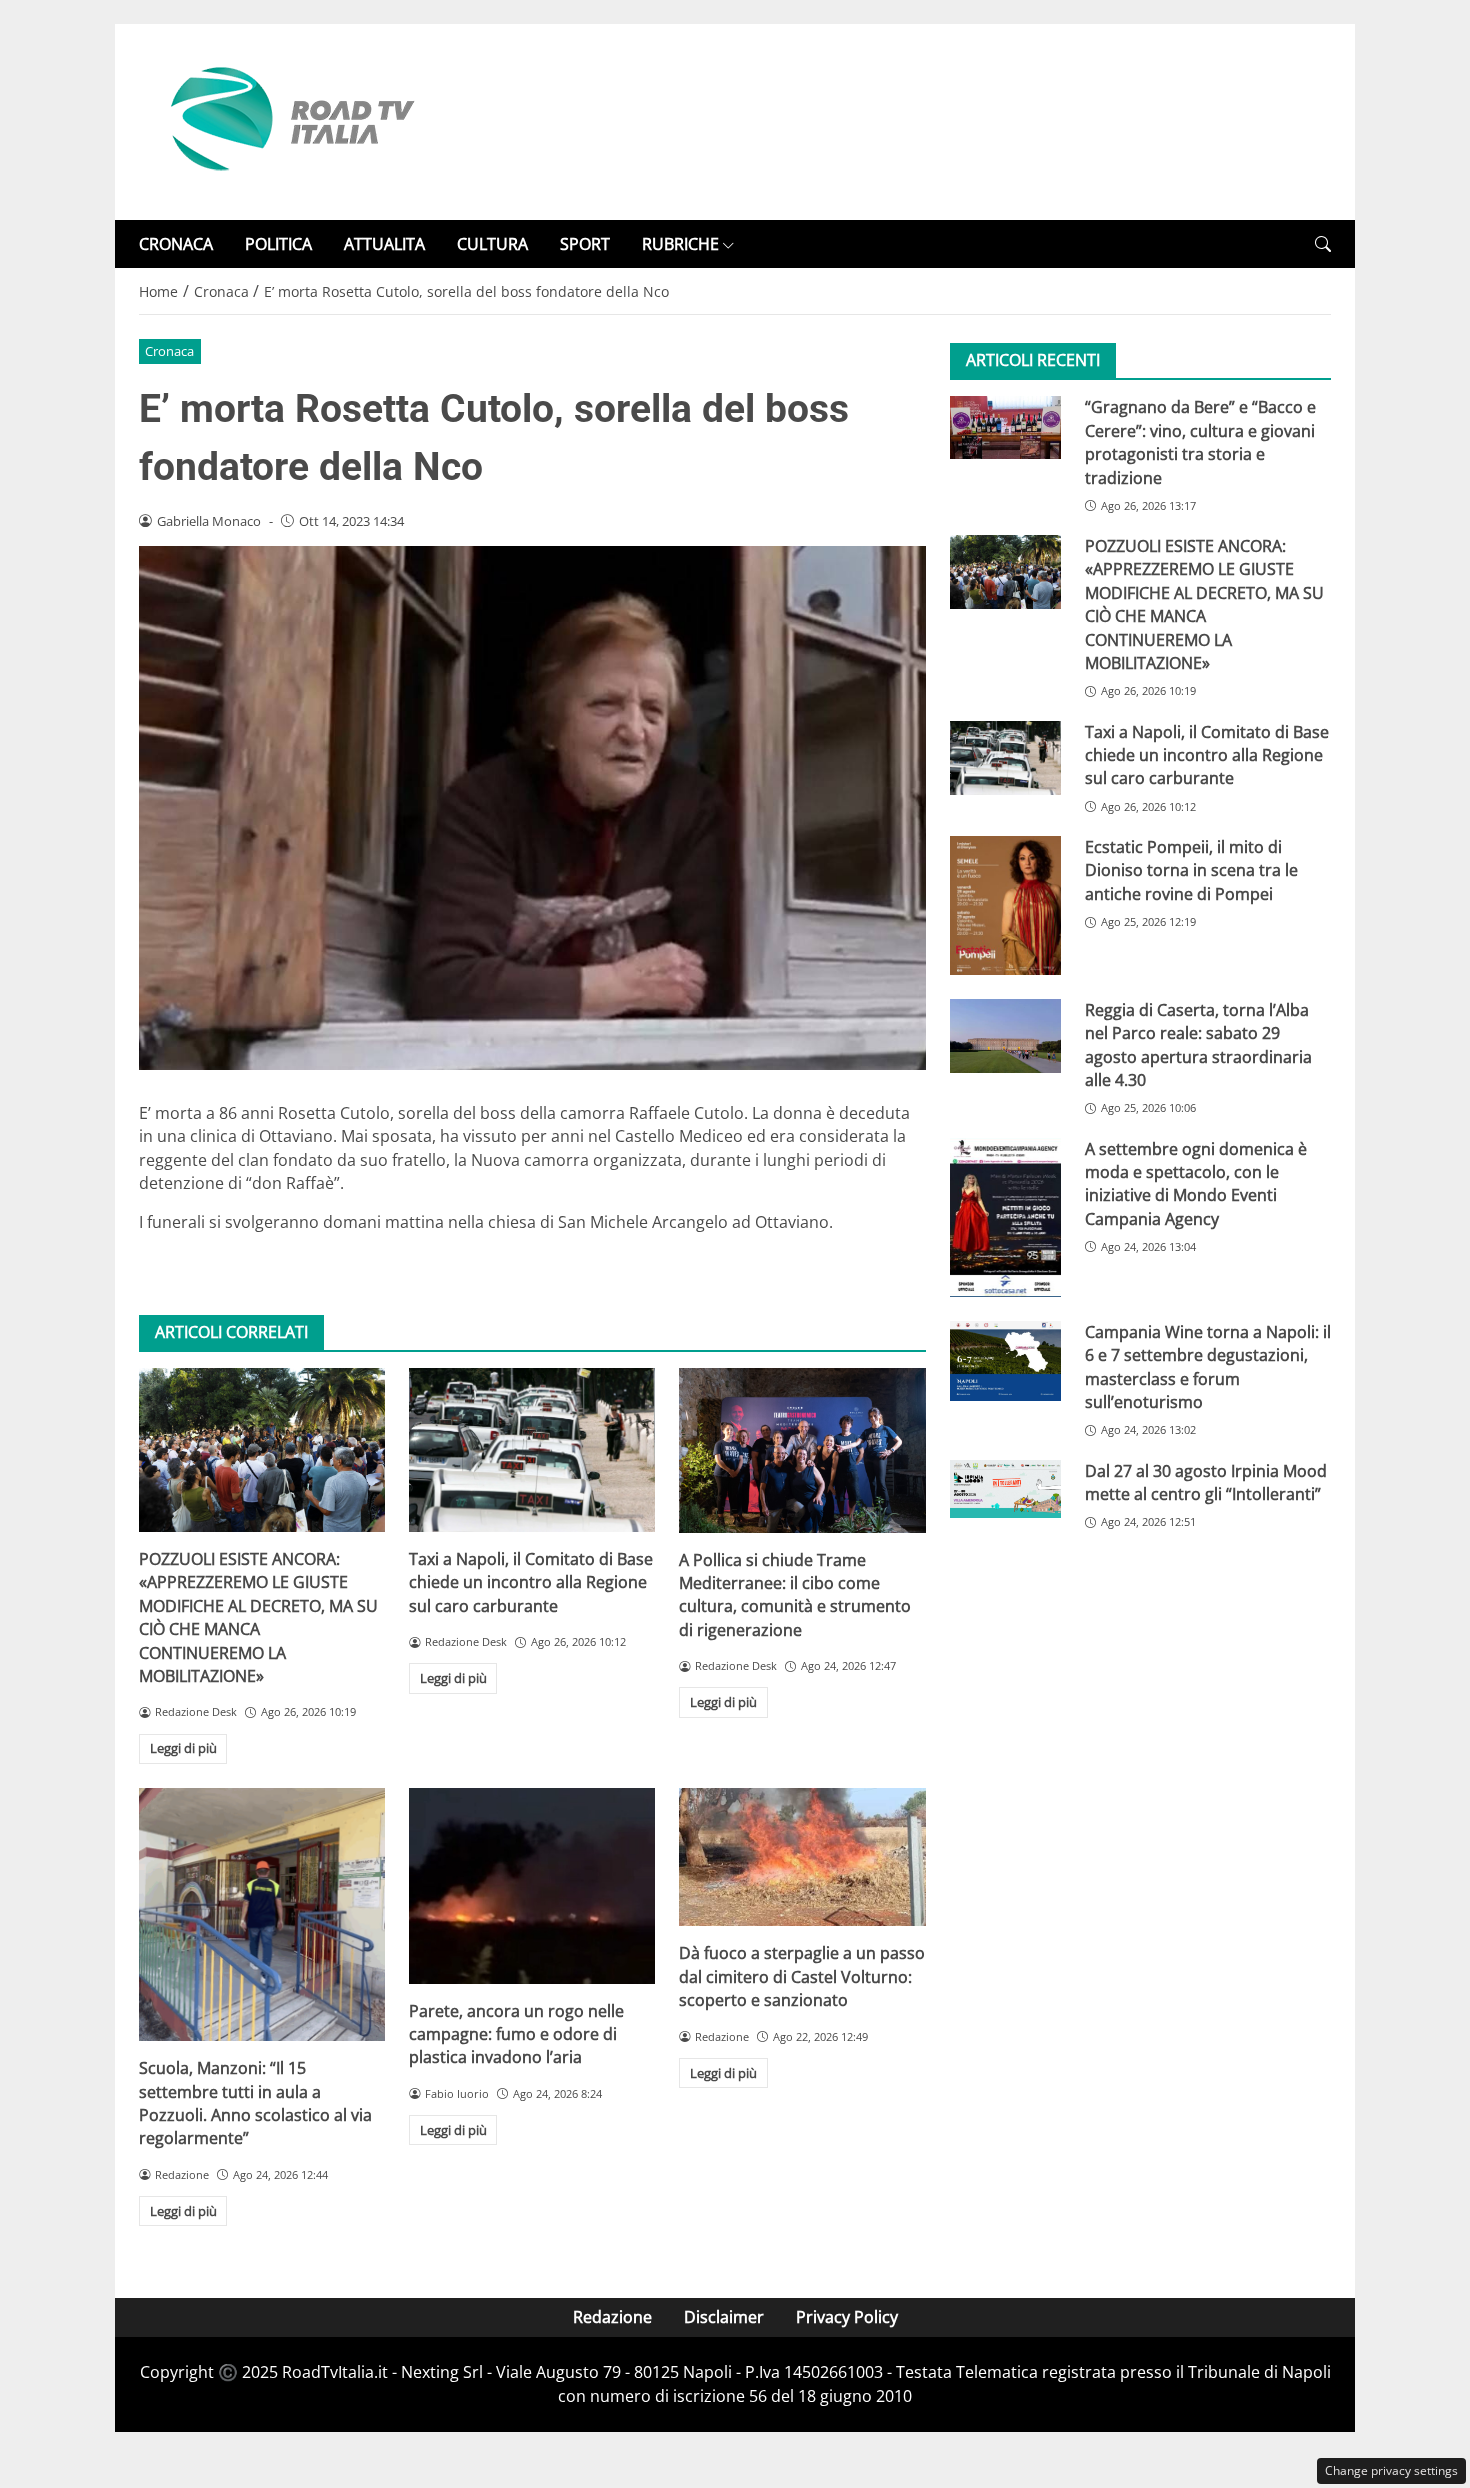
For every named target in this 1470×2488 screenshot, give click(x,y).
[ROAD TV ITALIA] (289, 120)
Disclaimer (724, 2317)
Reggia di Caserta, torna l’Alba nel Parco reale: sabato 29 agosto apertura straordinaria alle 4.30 (1198, 1045)
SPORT (585, 244)
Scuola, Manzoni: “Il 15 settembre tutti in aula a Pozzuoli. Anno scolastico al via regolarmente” (255, 2103)
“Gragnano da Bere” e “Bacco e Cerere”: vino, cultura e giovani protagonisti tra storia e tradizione (1200, 442)
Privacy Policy (847, 2317)
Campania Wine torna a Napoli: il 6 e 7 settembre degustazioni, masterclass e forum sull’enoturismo (1208, 1367)
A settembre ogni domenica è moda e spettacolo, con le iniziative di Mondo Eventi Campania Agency (1196, 1184)
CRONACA (176, 244)
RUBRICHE (680, 244)
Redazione (612, 2317)
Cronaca (169, 351)
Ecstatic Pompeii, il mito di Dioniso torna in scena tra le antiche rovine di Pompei (1191, 870)
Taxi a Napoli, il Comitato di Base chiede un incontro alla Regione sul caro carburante (531, 1582)
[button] (1323, 244)
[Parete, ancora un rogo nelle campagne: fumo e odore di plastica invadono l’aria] (532, 1886)
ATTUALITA (384, 244)
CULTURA (492, 244)
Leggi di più (183, 1748)
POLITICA (278, 244)
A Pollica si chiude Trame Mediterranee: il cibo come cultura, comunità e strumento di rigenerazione (795, 1595)
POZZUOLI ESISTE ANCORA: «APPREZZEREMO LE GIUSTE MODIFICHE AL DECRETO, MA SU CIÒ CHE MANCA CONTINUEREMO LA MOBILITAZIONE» (258, 1617)
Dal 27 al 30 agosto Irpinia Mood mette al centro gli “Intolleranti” (1206, 1482)
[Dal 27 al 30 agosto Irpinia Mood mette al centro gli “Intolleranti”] (1005, 1489)
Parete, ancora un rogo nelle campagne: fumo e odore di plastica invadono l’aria (516, 2034)
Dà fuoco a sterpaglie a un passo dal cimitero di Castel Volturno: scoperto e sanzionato (802, 1976)
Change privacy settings (1391, 2470)
